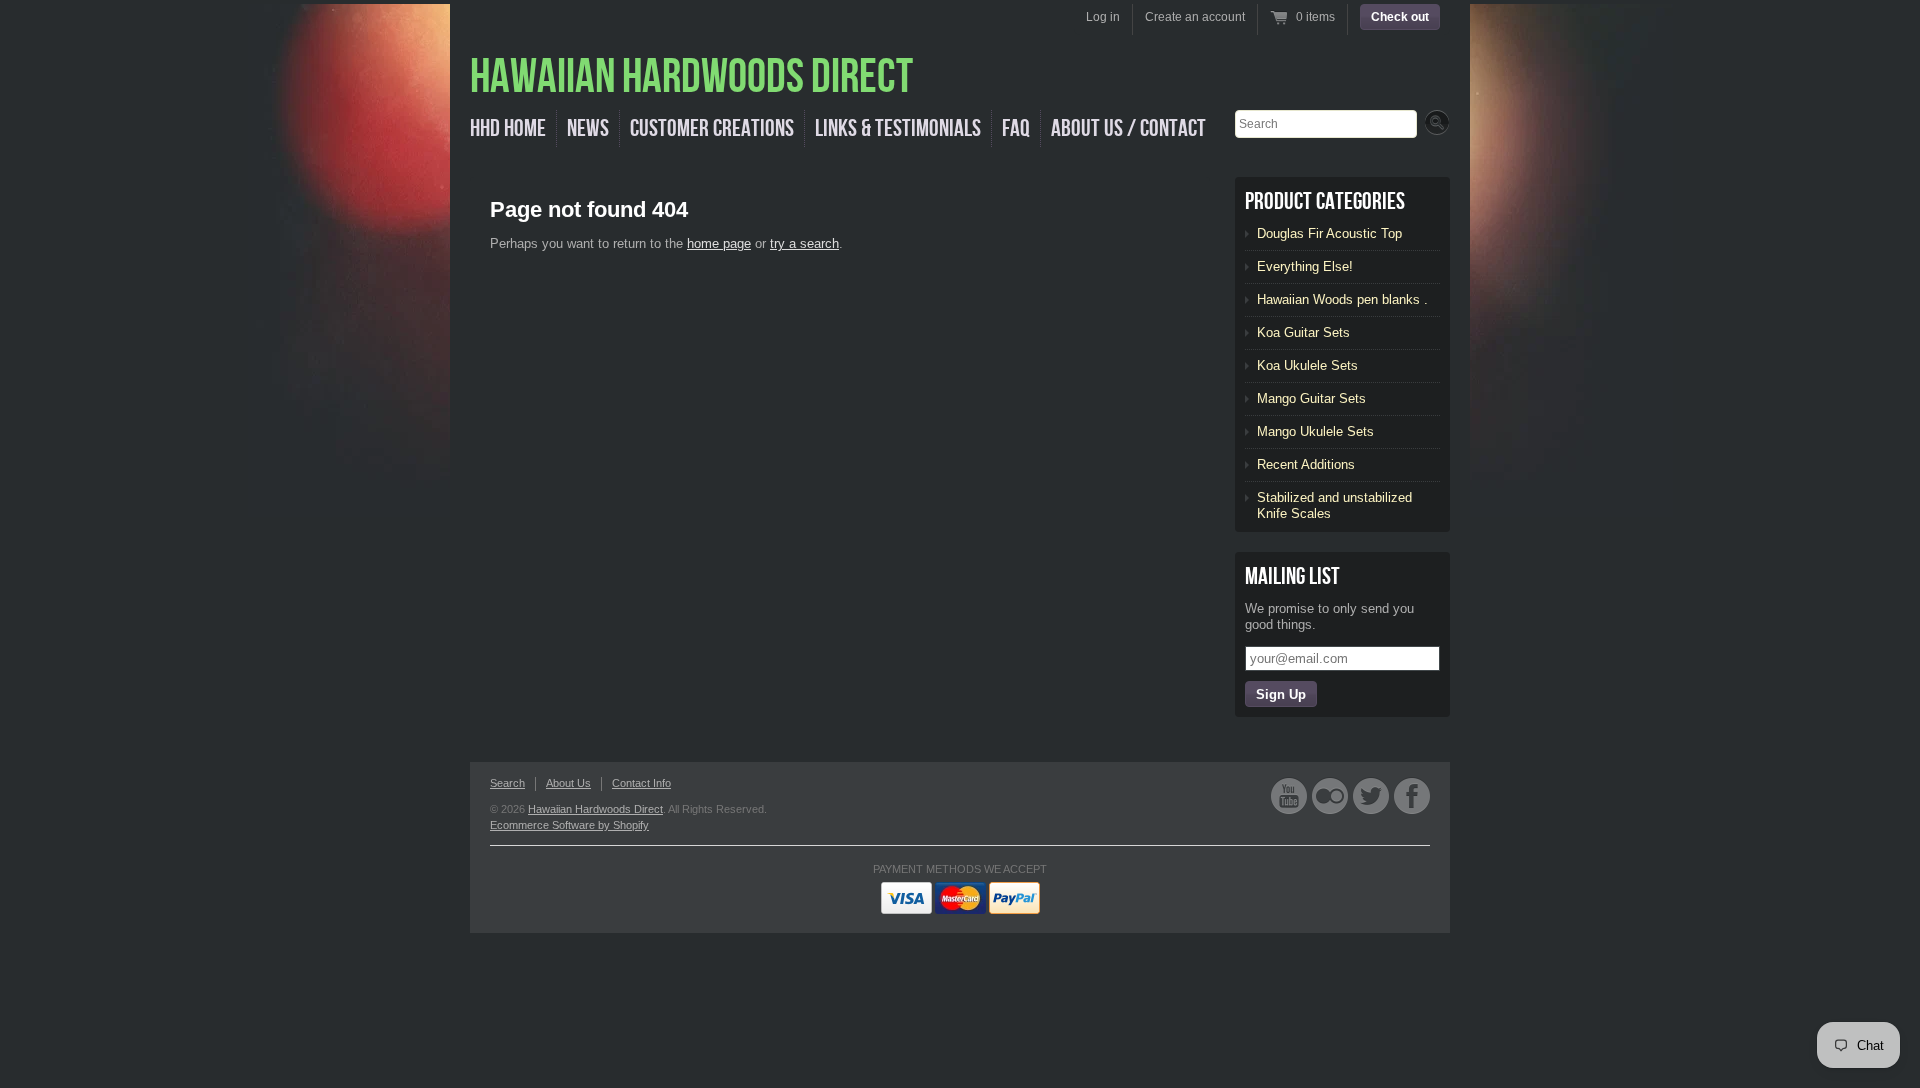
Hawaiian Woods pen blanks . (1342, 299)
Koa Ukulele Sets (1307, 365)
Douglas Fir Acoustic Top (1329, 233)
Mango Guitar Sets (1311, 398)
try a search (804, 243)
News (588, 128)
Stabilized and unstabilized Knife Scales (1334, 505)
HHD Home (508, 128)
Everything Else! (1305, 266)
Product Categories (1325, 201)
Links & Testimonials (898, 128)
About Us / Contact (1128, 128)
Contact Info (641, 783)
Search (507, 783)
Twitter (1371, 795)
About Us (568, 783)
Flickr (1330, 795)
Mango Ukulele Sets (1315, 431)
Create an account (1195, 17)
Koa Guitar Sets (1303, 332)
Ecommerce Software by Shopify (569, 825)
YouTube (1289, 795)
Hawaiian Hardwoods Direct (595, 809)
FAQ (1016, 128)
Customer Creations (712, 128)
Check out (1400, 17)
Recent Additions (1306, 464)
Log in (1103, 17)
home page (719, 243)
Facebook (1412, 795)
